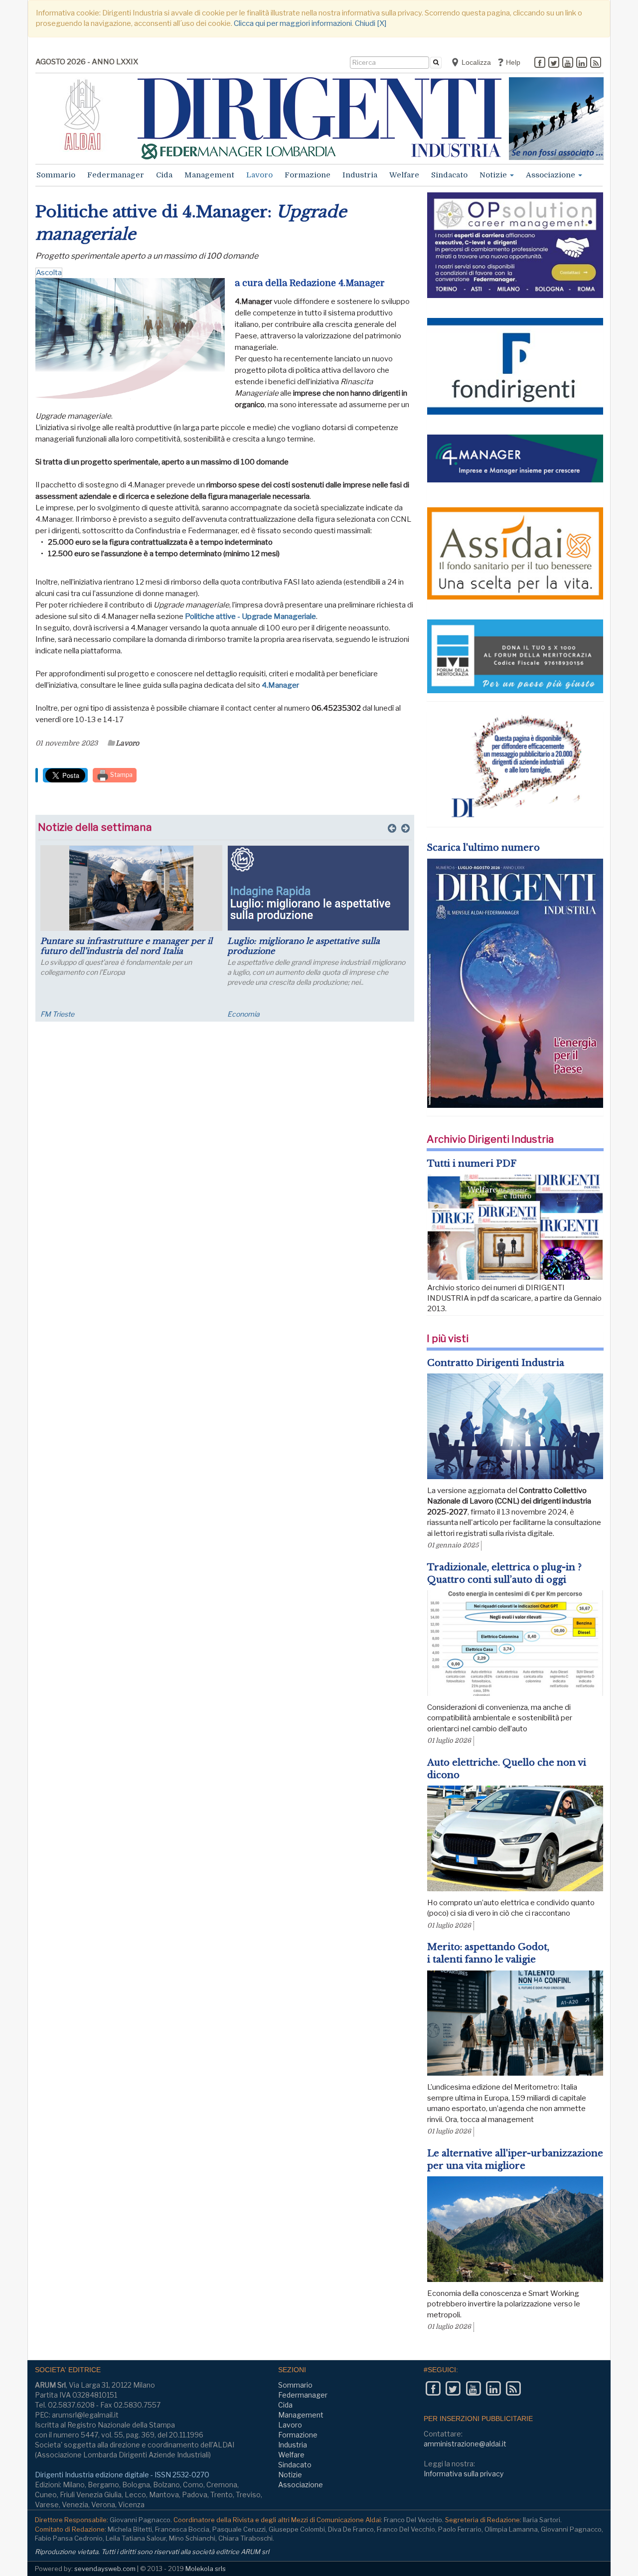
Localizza (475, 62)
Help (512, 62)
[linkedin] (582, 63)
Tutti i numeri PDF (472, 1164)
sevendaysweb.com (105, 2569)
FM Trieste (57, 1014)
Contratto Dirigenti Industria (496, 1363)
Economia (243, 1014)
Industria (360, 175)
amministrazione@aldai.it (465, 2444)
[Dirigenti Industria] (319, 118)
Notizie (494, 175)
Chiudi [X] (371, 23)
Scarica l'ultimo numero (483, 848)
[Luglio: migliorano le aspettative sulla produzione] (318, 888)
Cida (164, 175)
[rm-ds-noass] (556, 119)
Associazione (552, 175)
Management (209, 175)
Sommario (56, 175)
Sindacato (449, 175)
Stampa (121, 775)
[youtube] (568, 63)
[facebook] (540, 63)
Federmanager (116, 175)
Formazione (308, 175)
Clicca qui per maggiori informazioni (293, 23)
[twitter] (554, 63)
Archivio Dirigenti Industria (490, 1139)
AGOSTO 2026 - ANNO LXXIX (87, 62)
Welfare (404, 175)
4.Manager (280, 685)
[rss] (596, 63)
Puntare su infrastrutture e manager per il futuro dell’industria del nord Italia (126, 946)
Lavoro (259, 175)
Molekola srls (206, 2569)
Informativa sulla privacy (464, 2474)
